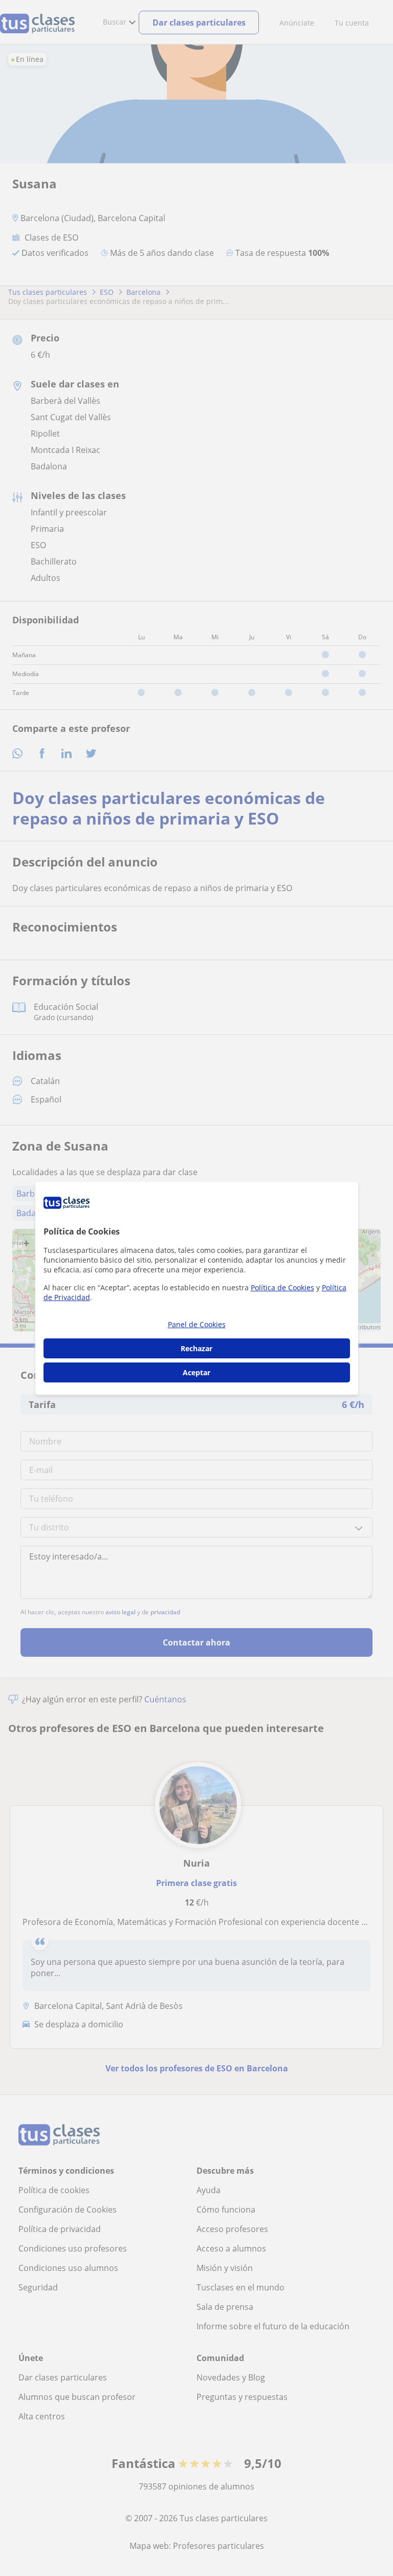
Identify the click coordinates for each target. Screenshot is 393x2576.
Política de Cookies (282, 1287)
